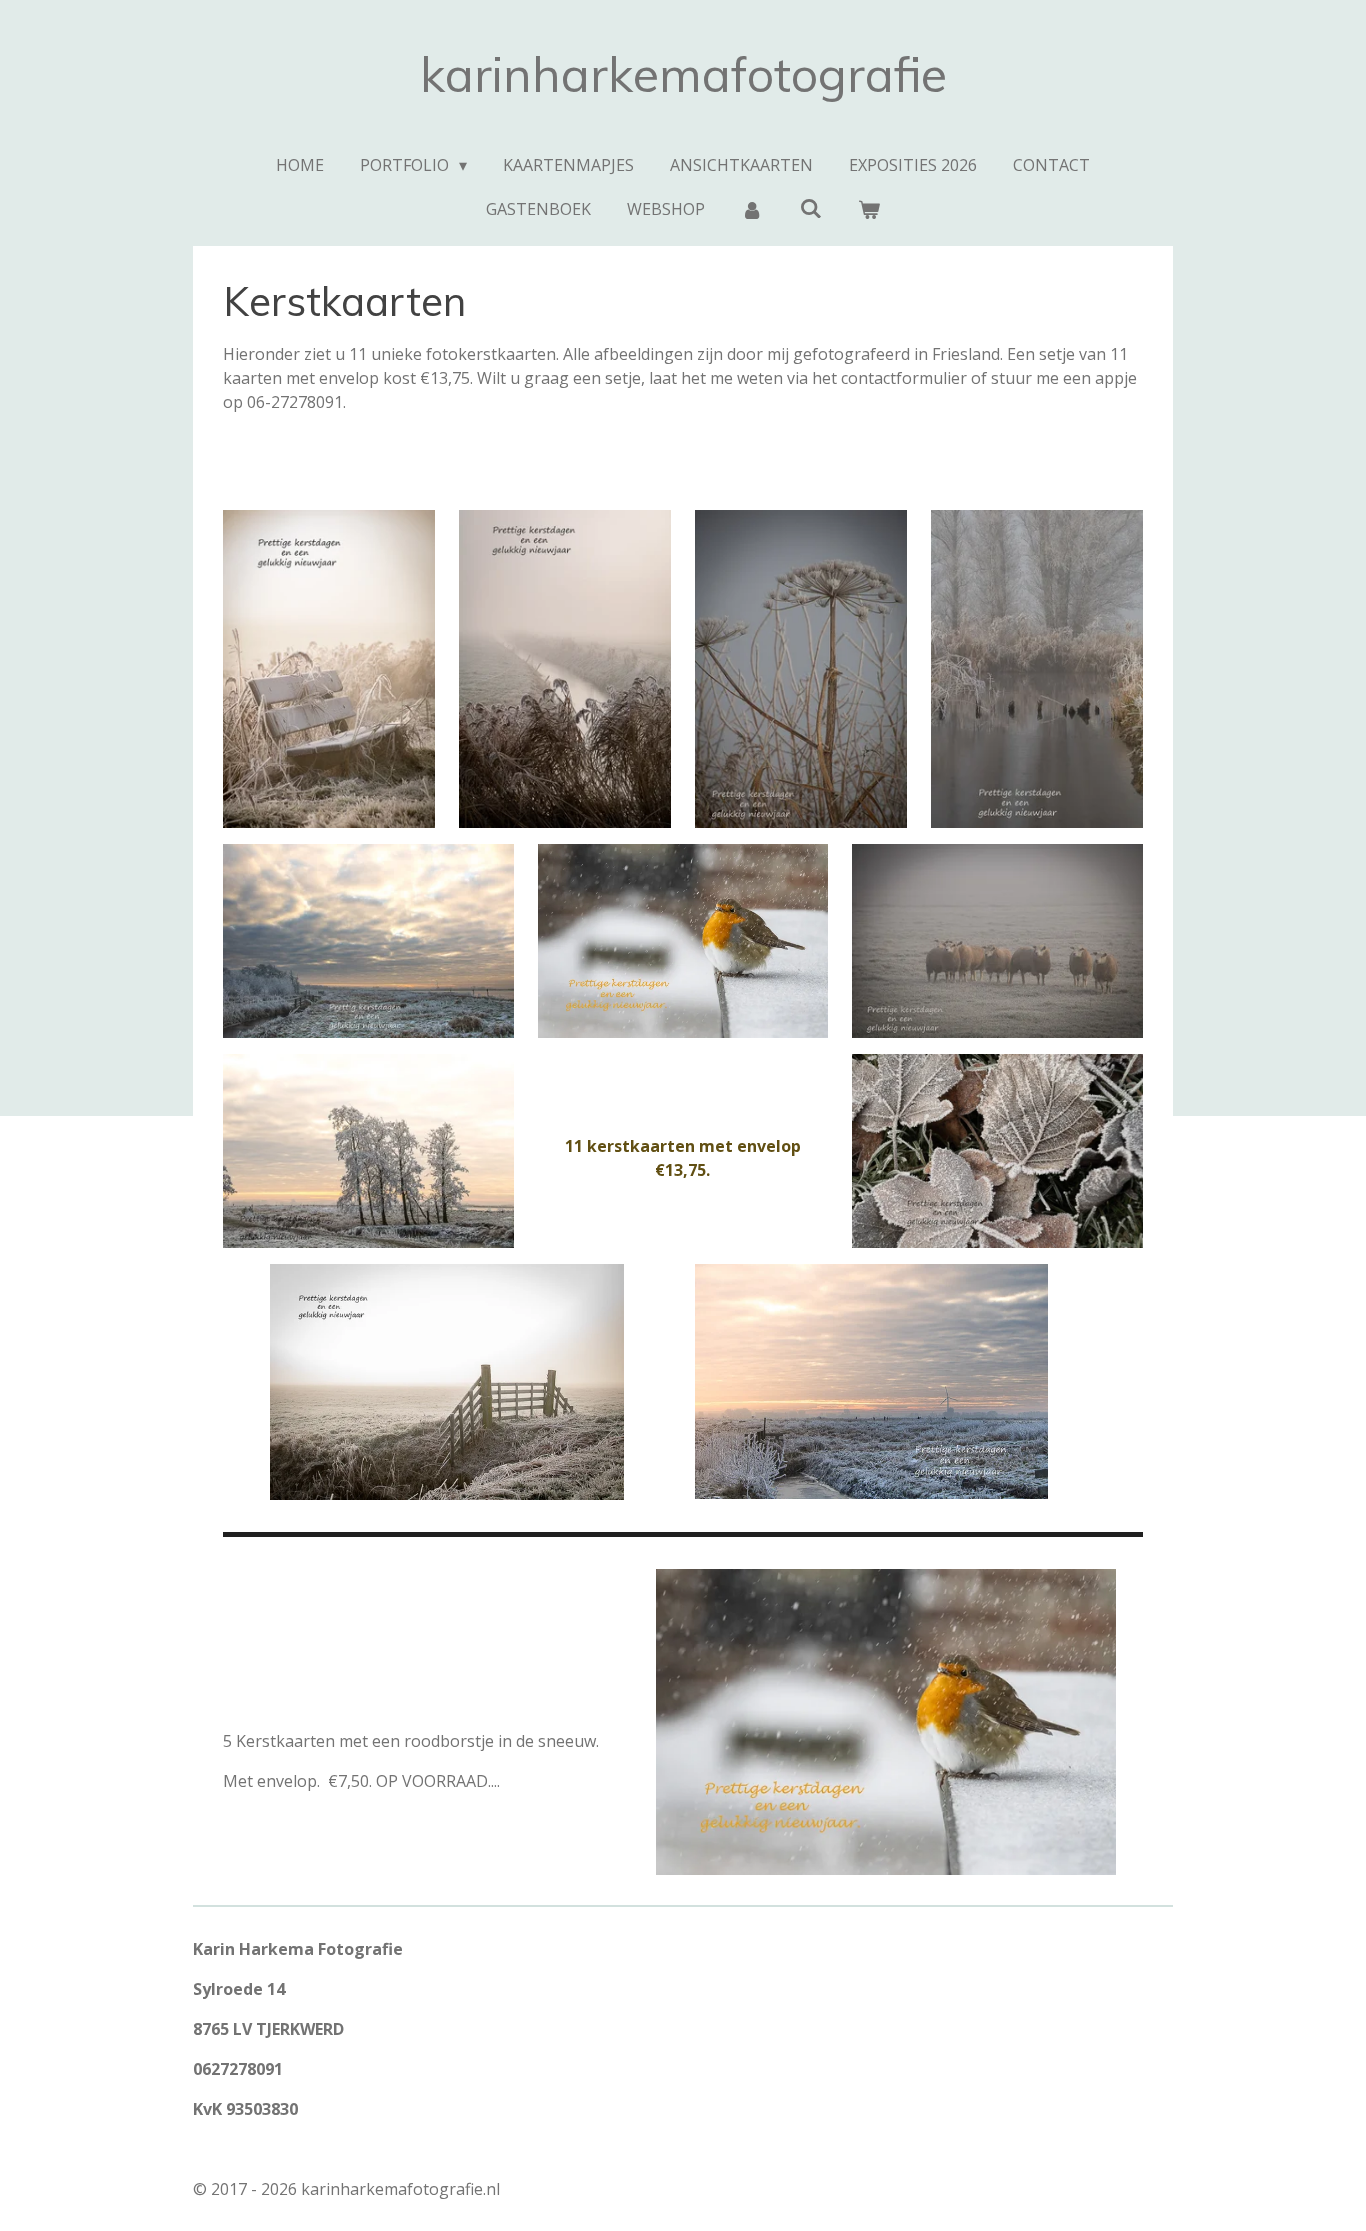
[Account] (752, 209)
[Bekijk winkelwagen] (869, 209)
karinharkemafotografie (683, 74)
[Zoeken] (810, 208)
